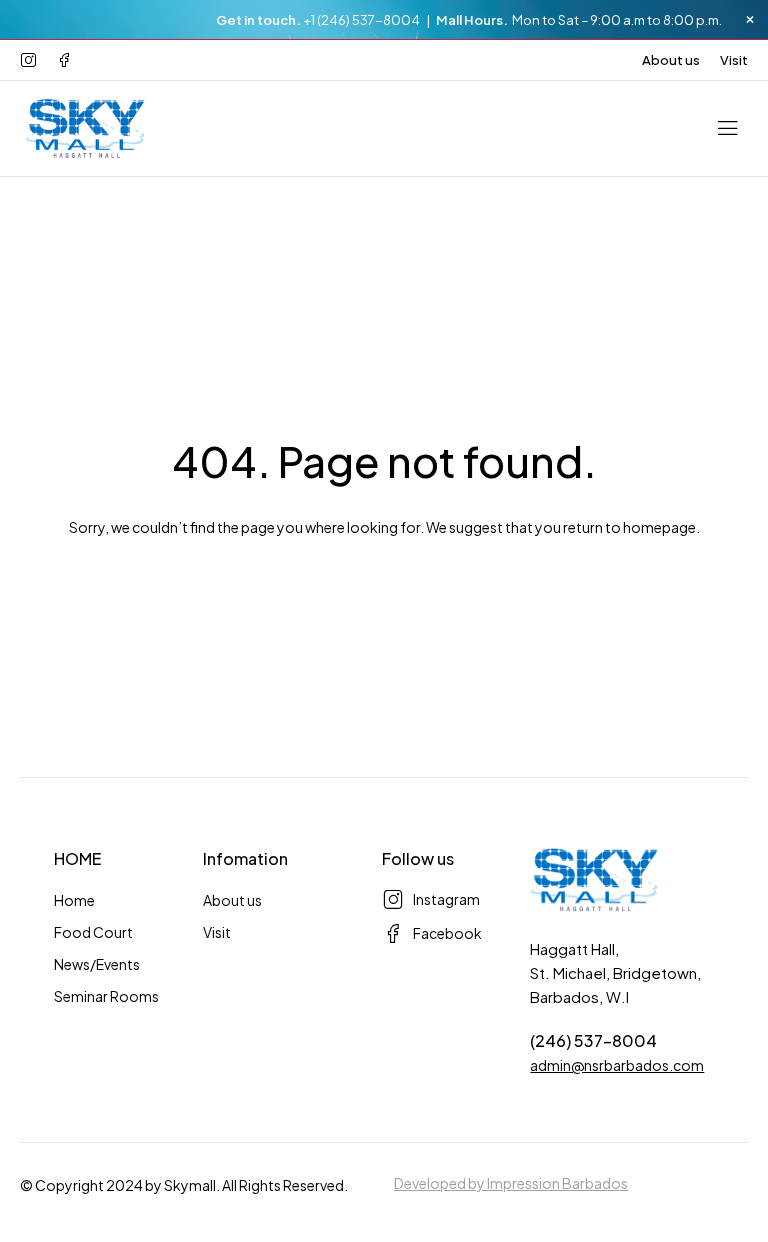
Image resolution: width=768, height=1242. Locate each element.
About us (671, 60)
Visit (734, 60)
